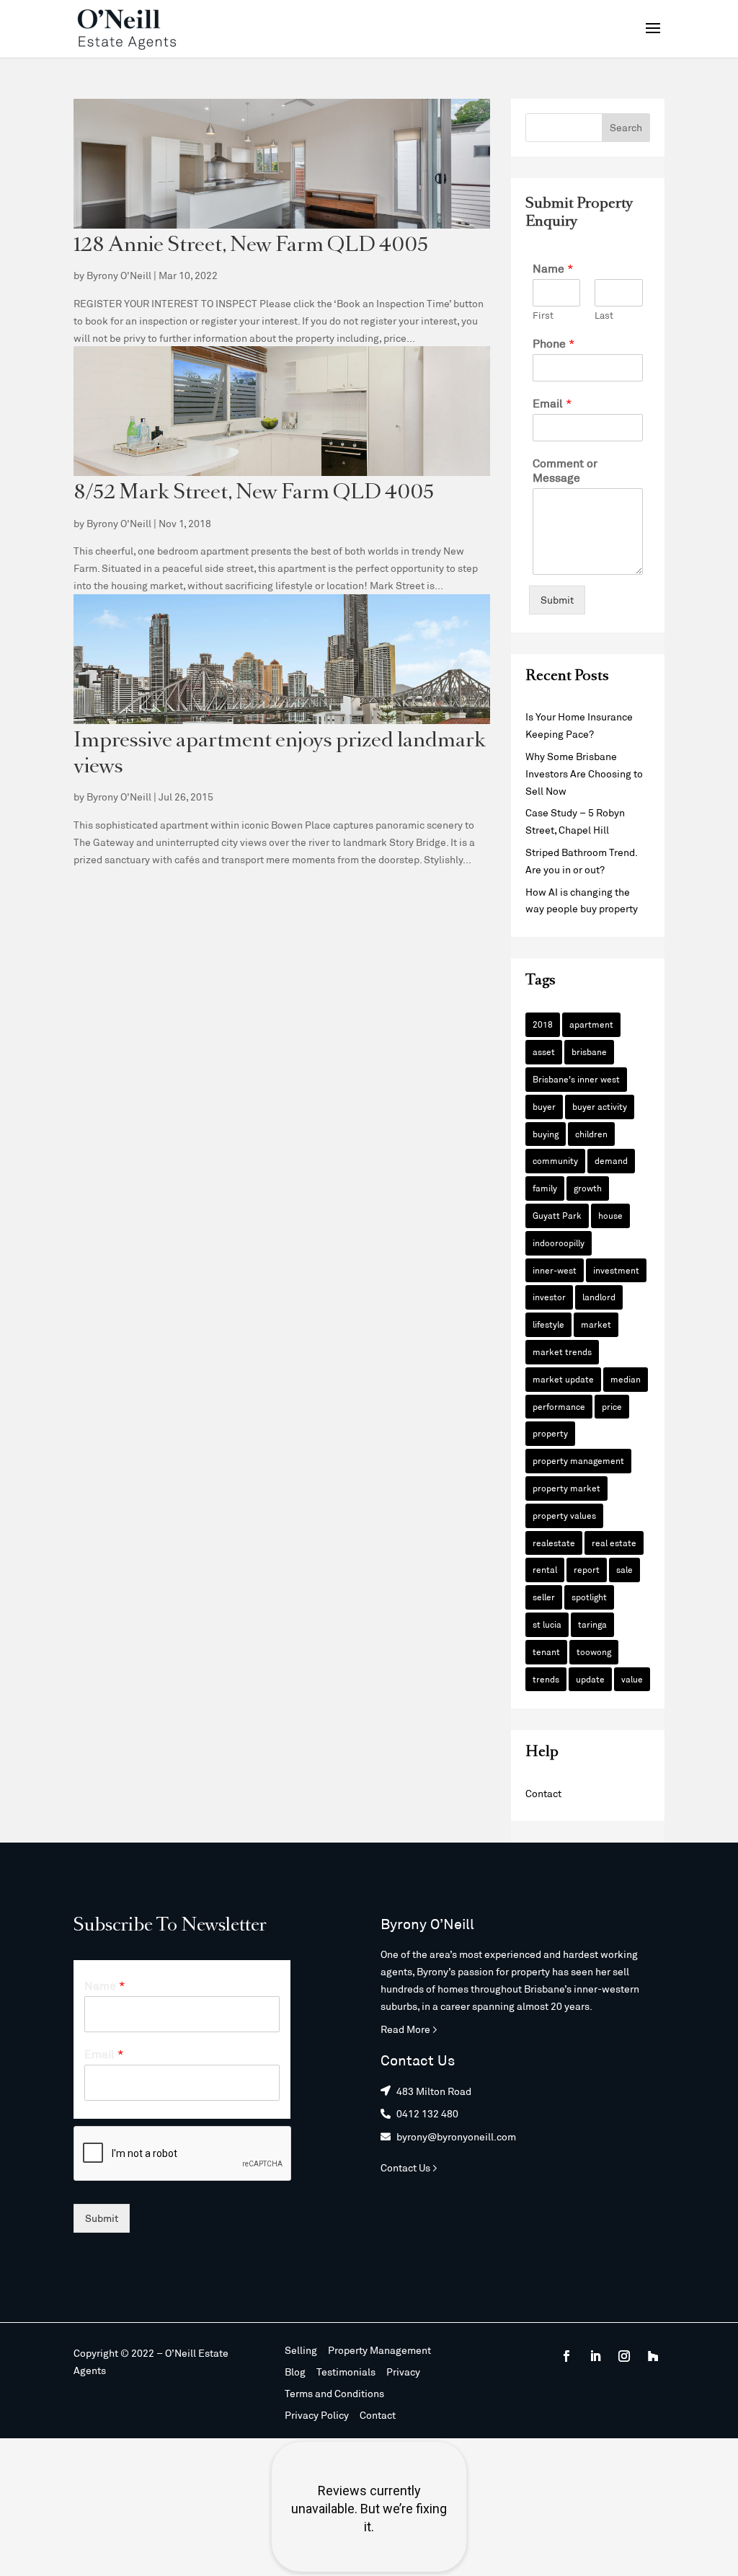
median (626, 1379)
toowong (594, 1651)
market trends (562, 1351)
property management (578, 1460)
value (632, 1679)
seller (544, 1597)
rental (545, 1569)
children (591, 1134)
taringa (592, 1624)
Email (552, 403)
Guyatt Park (557, 1215)
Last (604, 315)
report (587, 1569)
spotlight (589, 1597)
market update (563, 1379)
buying (546, 1134)
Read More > (409, 2029)
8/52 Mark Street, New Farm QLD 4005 (254, 494)
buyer (544, 1106)
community (555, 1160)
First (543, 315)
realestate (554, 1543)
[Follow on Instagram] (624, 2356)
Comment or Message (565, 470)
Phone (554, 343)
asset (544, 1051)
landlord (599, 1297)
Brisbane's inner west (576, 1079)
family (545, 1188)
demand (611, 1160)
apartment (591, 1024)
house (610, 1215)
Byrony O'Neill (119, 275)
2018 (543, 1024)
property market (566, 1488)
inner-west (555, 1270)
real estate (614, 1543)
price (612, 1406)
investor (549, 1297)
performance (559, 1406)
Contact (543, 1793)
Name (553, 268)
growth (588, 1188)
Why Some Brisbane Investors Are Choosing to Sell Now (584, 773)
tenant (546, 1651)
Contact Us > (409, 2167)
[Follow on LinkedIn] (595, 2356)
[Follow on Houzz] (653, 2356)
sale (624, 1569)
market (596, 1324)
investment (616, 1270)
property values (564, 1515)
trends (546, 1679)
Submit (557, 600)
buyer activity (600, 1106)
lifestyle (548, 1324)
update (590, 1679)
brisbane (589, 1051)
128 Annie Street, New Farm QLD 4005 (251, 246)
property (550, 1433)
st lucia (547, 1624)
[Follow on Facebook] (566, 2356)
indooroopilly (559, 1243)
